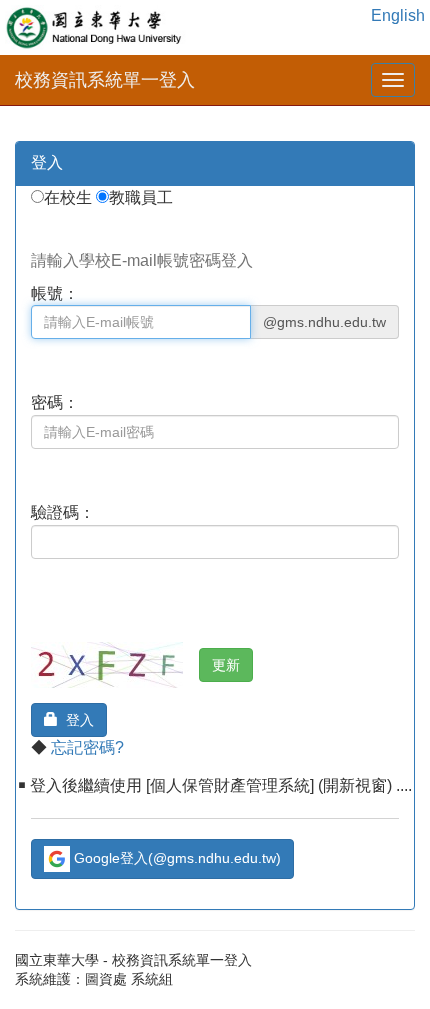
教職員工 (143, 197)
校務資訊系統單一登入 (105, 80)
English (398, 15)
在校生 (70, 197)
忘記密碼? (87, 747)
